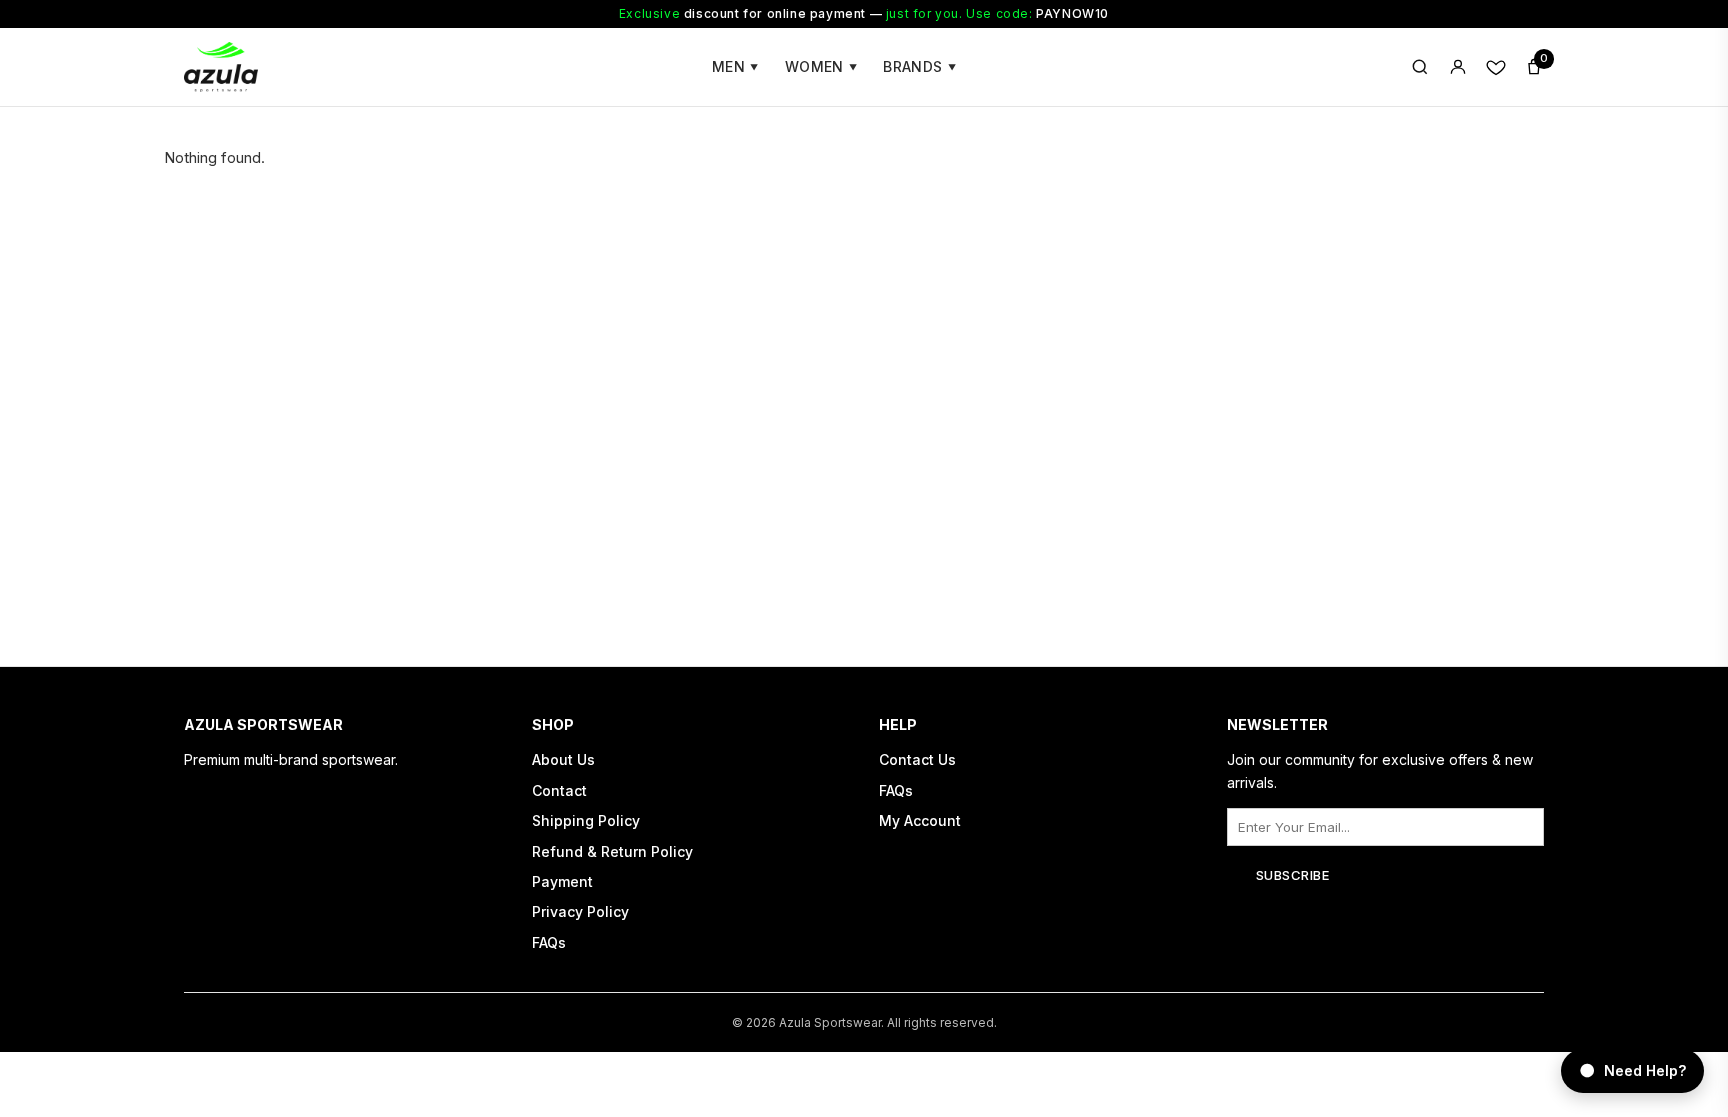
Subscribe (1293, 875)
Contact (559, 790)
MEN (735, 66)
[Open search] (1420, 67)
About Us (563, 759)
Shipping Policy (586, 820)
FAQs (549, 942)
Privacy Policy (580, 911)
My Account (920, 820)
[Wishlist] (1496, 67)
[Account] (1458, 67)
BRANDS (919, 66)
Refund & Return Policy (612, 851)
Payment (562, 881)
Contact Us (917, 759)
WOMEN (821, 66)
